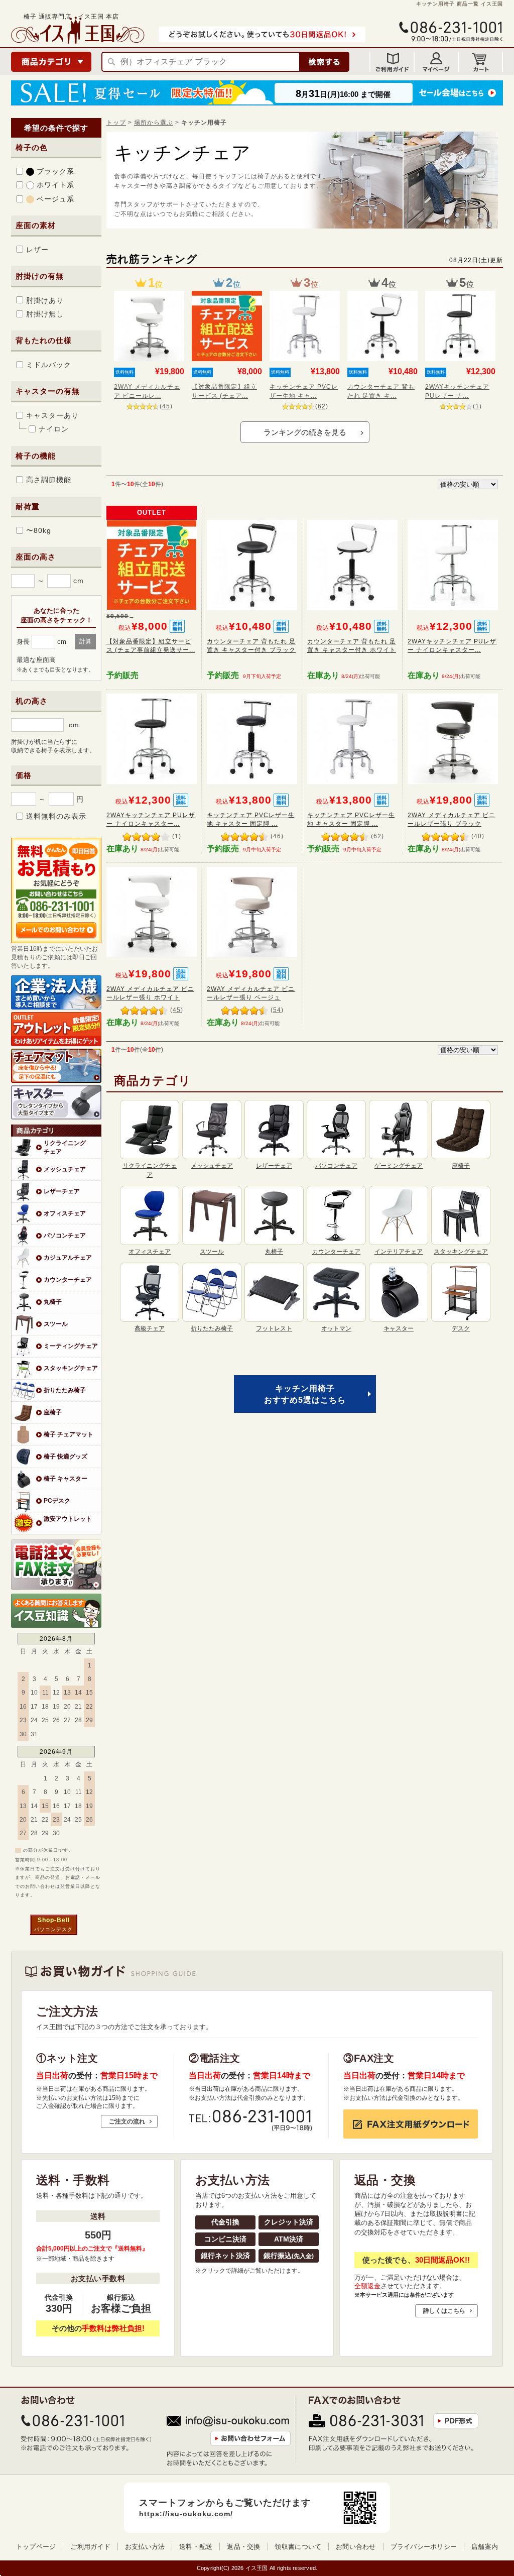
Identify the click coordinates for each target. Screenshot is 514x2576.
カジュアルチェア (68, 1257)
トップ (116, 122)
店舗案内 (485, 2547)
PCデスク (57, 1500)
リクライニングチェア (65, 1147)
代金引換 (225, 2222)
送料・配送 (196, 2547)
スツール (56, 1324)
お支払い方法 (145, 2547)
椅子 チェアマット (69, 1434)
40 (478, 836)
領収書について (298, 2547)
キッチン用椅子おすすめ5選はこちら (305, 1394)
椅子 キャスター (66, 1478)
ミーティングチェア (71, 1346)
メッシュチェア (65, 1169)
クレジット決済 (289, 2222)
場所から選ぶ (154, 122)
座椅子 (53, 1412)
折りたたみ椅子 (65, 1390)
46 (277, 836)
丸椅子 (53, 1302)
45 (166, 406)
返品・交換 (243, 2547)
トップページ (36, 2547)
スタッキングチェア (71, 1368)
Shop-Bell (54, 1920)
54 (277, 1010)
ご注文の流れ (127, 2121)
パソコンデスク (53, 1929)
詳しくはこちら (444, 2311)
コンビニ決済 (225, 2239)
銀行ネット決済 (225, 2256)
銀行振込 (289, 2256)
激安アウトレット (68, 1519)
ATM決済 (289, 2239)
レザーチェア (62, 1191)
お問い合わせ (356, 2547)
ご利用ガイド (90, 2547)
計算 (85, 641)
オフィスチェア (65, 1213)
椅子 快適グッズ (66, 1456)
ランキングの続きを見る (305, 432)
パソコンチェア (65, 1235)
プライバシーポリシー (424, 2547)
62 (322, 406)
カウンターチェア (68, 1279)
